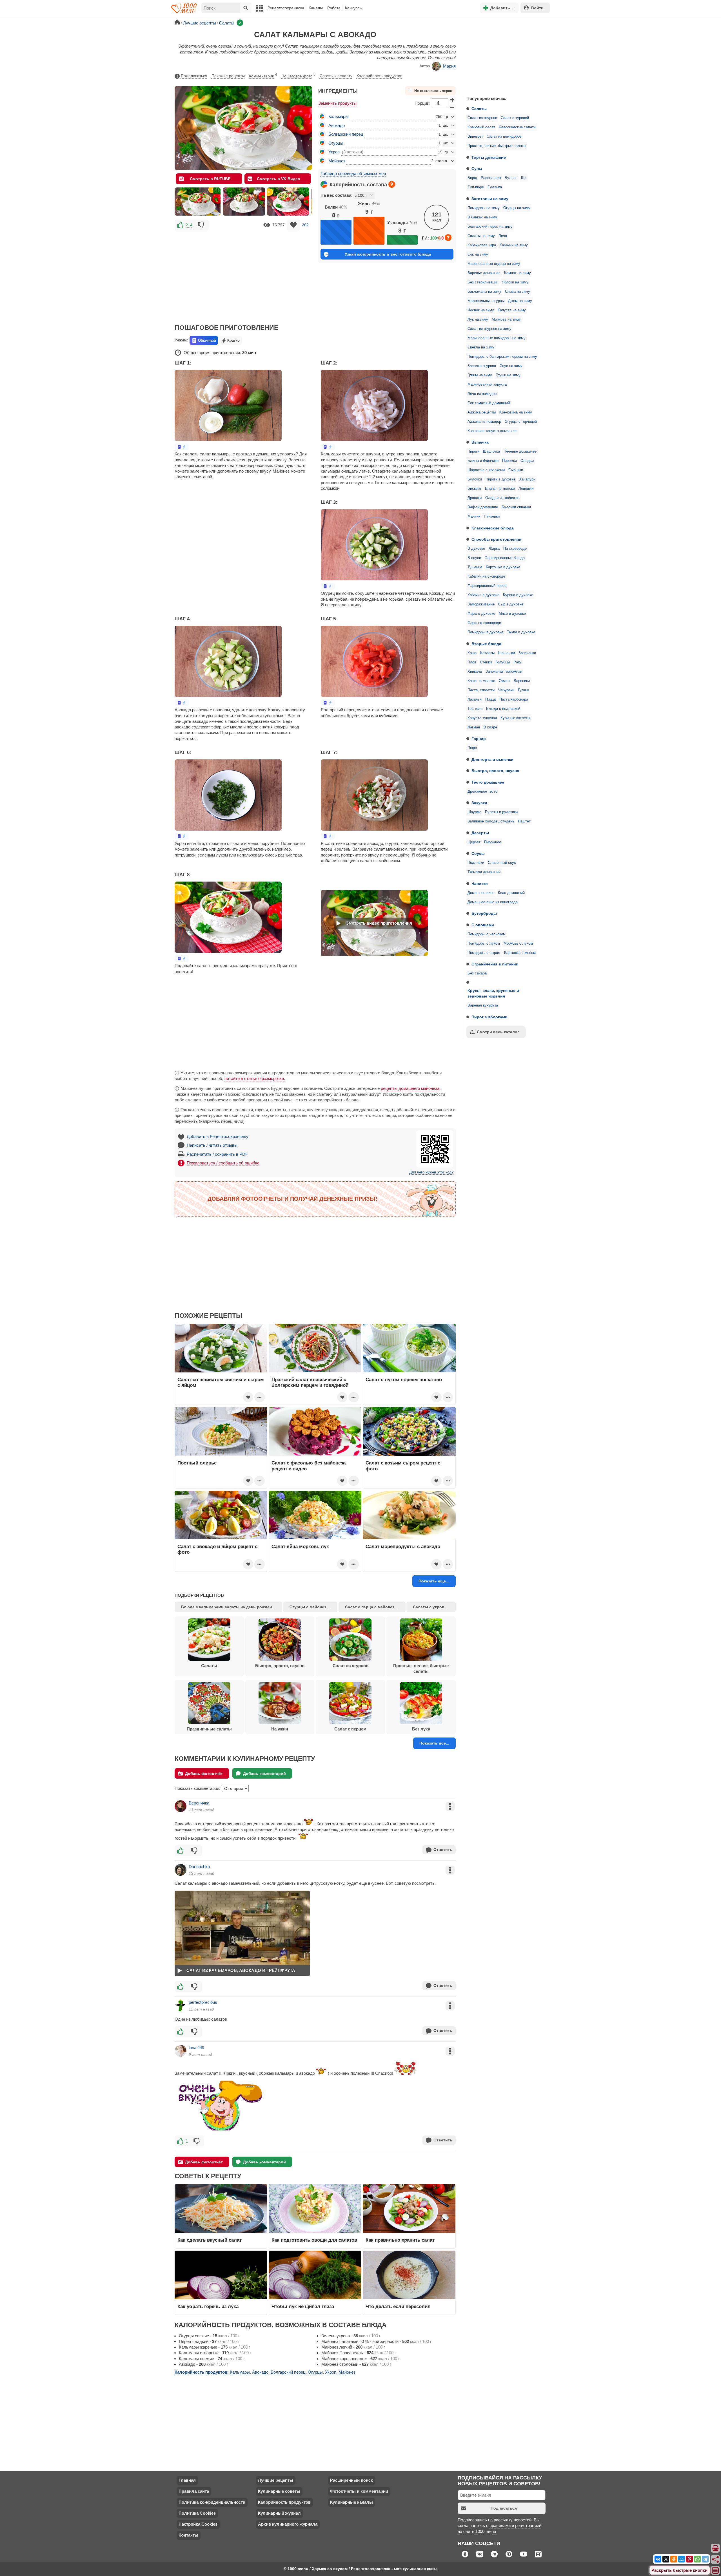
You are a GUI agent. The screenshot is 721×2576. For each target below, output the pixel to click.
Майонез (337, 161)
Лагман (474, 727)
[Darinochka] (181, 1870)
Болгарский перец (346, 134)
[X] (666, 2559)
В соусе (474, 558)
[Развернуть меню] (716, 2571)
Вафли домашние (483, 507)
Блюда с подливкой (503, 709)
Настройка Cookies (198, 2524)
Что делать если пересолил (398, 2306)
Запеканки (527, 653)
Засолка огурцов (482, 366)
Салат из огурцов (482, 118)
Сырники (516, 470)
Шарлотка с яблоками (486, 470)
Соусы (478, 853)
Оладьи (527, 461)
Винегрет (475, 137)
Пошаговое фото (298, 75)
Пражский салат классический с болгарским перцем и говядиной (310, 1382)
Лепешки (526, 489)
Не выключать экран (433, 91)
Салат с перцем (350, 1729)
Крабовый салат (481, 127)
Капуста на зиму (512, 310)
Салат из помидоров (504, 137)
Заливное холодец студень (491, 821)
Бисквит (474, 489)
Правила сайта (194, 2491)
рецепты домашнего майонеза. (411, 1088)
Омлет (504, 681)
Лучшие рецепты (276, 2480)
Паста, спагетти (481, 690)
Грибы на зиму (480, 375)
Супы (477, 169)
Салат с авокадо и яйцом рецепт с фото (217, 1549)
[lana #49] (181, 2051)
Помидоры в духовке (485, 632)
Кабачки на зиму (514, 245)
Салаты (479, 109)
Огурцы (336, 143)
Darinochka (199, 1867)
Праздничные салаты (209, 1729)
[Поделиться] (716, 2559)
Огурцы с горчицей (521, 422)
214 (189, 225)
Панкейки (492, 516)
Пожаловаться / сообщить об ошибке (223, 1163)
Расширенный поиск (351, 2480)
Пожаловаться (194, 76)
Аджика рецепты (482, 412)
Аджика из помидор (484, 422)
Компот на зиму (518, 273)
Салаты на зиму (481, 236)
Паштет (524, 821)
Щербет (474, 842)
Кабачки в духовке (483, 595)
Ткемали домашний (484, 872)
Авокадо (337, 125)
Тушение (475, 567)
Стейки (486, 662)
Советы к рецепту (336, 76)
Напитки (480, 884)
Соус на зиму (511, 366)
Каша (472, 653)
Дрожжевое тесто (482, 791)
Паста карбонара (514, 699)
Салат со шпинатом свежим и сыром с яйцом (221, 1382)
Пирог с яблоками (489, 1017)
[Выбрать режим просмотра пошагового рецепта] (182, 447)
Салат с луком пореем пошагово (404, 1379)
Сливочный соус (502, 863)
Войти (537, 8)
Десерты (480, 833)
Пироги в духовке (500, 479)
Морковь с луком (518, 943)
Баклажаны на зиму (484, 292)
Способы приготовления (496, 539)
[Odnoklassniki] (674, 2559)
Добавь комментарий (264, 1774)
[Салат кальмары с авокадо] (198, 202)
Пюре (472, 748)
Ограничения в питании (495, 964)
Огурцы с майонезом (311, 1607)
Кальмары (338, 116)
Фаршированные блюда (505, 558)
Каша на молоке (481, 681)
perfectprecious (203, 2002)
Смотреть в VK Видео (279, 179)
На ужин (280, 1729)
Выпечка (480, 442)
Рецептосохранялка (286, 8)
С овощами (483, 925)
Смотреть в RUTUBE (210, 179)
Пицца (490, 699)
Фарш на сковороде (484, 623)
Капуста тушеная (482, 718)
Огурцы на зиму (517, 208)
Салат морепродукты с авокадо (403, 1546)
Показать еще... (434, 1581)
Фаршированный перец (487, 586)
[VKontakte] (658, 2559)
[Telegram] (705, 2559)
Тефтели (475, 709)
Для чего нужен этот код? (431, 1172)
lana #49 (196, 2048)
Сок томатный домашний (489, 403)
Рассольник (491, 178)
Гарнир (479, 739)
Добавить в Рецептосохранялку (218, 1136)
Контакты (188, 2535)
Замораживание (481, 604)
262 (305, 225)
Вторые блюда (486, 644)
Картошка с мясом (520, 953)
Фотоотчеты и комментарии (359, 2491)
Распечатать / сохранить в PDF (217, 1154)
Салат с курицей (515, 118)
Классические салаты (518, 127)
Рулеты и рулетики (501, 812)
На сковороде (515, 549)
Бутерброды (484, 913)
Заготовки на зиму (490, 199)
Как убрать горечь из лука (209, 2306)
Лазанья (475, 699)
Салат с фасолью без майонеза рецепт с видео (309, 1466)
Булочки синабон (516, 507)
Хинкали (475, 672)
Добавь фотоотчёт (204, 1774)
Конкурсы (354, 8)
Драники (475, 498)
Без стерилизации (483, 282)
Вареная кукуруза (483, 1005)
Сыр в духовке (511, 604)
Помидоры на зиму (484, 208)
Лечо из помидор (482, 394)
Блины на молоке (500, 489)
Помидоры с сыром (484, 953)
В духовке (476, 549)
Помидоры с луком (484, 943)
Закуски (479, 803)
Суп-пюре (476, 187)
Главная (187, 2480)
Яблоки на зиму (515, 282)
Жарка (494, 549)
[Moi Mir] (682, 2559)
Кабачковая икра (482, 245)
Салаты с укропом (431, 1607)
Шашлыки (507, 653)
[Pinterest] (689, 2559)
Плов (472, 662)
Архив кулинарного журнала (288, 2524)
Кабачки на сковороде (486, 576)
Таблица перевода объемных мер (353, 174)
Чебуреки (506, 690)
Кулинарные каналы (351, 2502)
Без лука (421, 1729)
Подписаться (504, 2508)
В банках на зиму (482, 217)
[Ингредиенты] (716, 2548)
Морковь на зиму (506, 319)
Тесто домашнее (488, 782)
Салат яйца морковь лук (300, 1546)
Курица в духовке (518, 595)
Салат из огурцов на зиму (489, 329)
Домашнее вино (481, 893)
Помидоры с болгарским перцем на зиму (502, 357)
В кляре (490, 727)
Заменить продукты (337, 103)
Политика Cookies (197, 2513)
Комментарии (263, 75)
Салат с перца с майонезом (372, 1607)
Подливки (476, 863)
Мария (449, 66)
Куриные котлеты (515, 718)
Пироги (473, 451)
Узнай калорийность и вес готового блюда (388, 254)
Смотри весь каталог (498, 1032)
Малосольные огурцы (486, 301)
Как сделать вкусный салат (210, 2240)
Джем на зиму (520, 301)
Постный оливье (197, 1463)
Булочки (475, 479)
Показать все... (434, 1743)
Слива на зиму (518, 292)
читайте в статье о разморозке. (255, 1078)
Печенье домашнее (520, 451)
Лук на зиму (478, 319)
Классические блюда (493, 528)
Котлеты (487, 653)
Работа (334, 8)
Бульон (511, 178)
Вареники (522, 681)
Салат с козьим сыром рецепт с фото (403, 1466)
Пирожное (493, 842)
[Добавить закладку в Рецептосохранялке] (293, 225)
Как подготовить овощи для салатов (314, 2240)
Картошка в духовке (503, 567)
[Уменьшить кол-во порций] (453, 107)
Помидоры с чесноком (487, 934)
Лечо (503, 236)
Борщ (472, 178)
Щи (524, 178)
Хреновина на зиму (516, 412)
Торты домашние (489, 157)
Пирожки (509, 461)
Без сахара (477, 973)
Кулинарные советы (279, 2491)
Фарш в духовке (481, 614)
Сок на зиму (478, 254)
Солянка (495, 187)
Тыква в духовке (521, 632)
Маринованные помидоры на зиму (497, 338)
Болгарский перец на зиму (490, 227)
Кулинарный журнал (279, 2513)
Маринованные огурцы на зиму (494, 264)
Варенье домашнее (484, 273)
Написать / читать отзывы (212, 1145)
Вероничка (199, 1803)
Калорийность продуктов (379, 76)
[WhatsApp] (697, 2559)
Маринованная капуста (487, 384)
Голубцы (503, 662)
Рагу (517, 662)
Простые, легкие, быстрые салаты (497, 146)
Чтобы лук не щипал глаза (303, 2306)
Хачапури (527, 479)
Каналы (316, 8)
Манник (474, 516)
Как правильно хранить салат (400, 2240)
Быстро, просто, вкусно (495, 771)
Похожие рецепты (228, 76)
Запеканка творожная (504, 672)
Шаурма (474, 812)
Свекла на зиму (481, 347)
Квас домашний (511, 893)
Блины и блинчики (483, 461)
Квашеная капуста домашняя (492, 431)
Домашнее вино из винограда (493, 902)
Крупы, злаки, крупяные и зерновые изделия (493, 993)
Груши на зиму (508, 375)
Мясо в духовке (512, 614)
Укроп (334, 152)
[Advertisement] (504, 55)
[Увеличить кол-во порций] (453, 99)
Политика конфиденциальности (212, 2502)
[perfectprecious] (181, 2005)
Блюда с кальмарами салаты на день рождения (229, 1607)
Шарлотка (491, 451)
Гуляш (523, 690)
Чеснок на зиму (481, 310)
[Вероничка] (181, 1806)
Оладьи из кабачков (502, 498)
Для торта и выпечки (492, 759)
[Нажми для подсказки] (392, 184)
